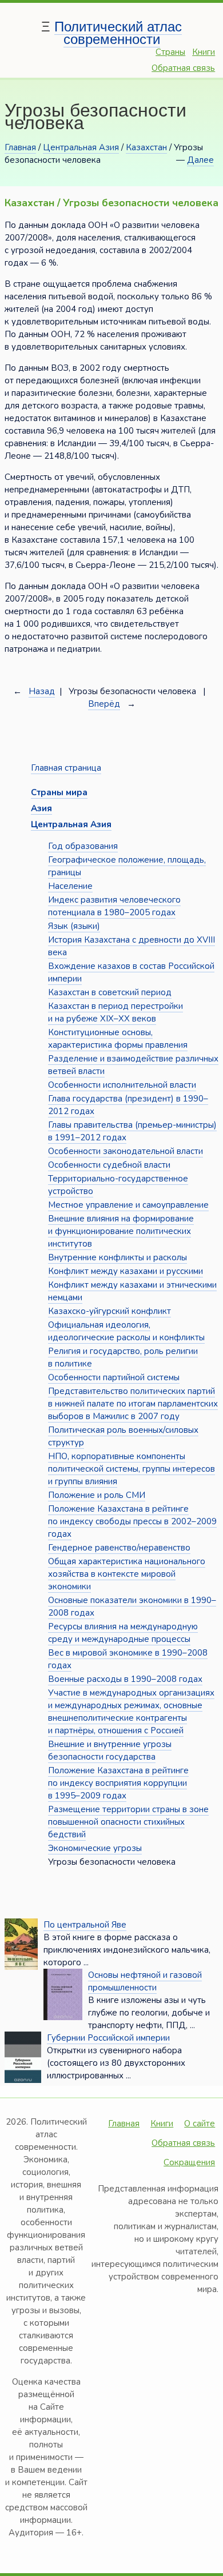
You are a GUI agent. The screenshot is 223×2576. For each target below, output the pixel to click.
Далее (200, 160)
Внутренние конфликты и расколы (118, 1257)
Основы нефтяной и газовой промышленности (145, 1981)
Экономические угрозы (95, 1848)
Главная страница (66, 768)
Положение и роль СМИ (97, 1495)
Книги (204, 52)
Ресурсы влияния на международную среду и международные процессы (123, 1633)
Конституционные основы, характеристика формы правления (118, 1039)
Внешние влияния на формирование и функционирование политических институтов (121, 1231)
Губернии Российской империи (108, 2038)
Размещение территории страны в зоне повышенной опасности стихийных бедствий (128, 1822)
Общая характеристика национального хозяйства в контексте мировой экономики (127, 1574)
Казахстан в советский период (110, 992)
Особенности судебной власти (109, 1165)
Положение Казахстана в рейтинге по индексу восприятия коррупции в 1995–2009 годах (118, 1783)
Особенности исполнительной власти (122, 1085)
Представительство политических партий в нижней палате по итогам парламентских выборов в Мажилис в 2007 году (133, 1404)
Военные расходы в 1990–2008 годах (125, 1679)
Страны (170, 52)
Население (70, 886)
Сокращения (189, 2162)
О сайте (200, 2124)
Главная (20, 147)
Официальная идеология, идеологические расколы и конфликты (126, 1331)
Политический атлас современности (118, 33)
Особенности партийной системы (114, 1377)
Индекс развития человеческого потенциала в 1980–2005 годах (114, 906)
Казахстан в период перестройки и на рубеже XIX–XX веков (116, 1012)
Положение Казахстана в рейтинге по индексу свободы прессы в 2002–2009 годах (132, 1521)
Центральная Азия (81, 147)
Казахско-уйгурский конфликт (109, 1311)
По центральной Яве (85, 1925)
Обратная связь (183, 68)
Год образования (83, 846)
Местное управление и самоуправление (128, 1205)
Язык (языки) (74, 926)
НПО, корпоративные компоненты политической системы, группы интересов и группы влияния (132, 1469)
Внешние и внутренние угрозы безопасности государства (110, 1750)
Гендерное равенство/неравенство (119, 1548)
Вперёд (104, 704)
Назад (42, 691)
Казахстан (146, 147)
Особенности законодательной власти (126, 1151)
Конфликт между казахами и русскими (126, 1271)
